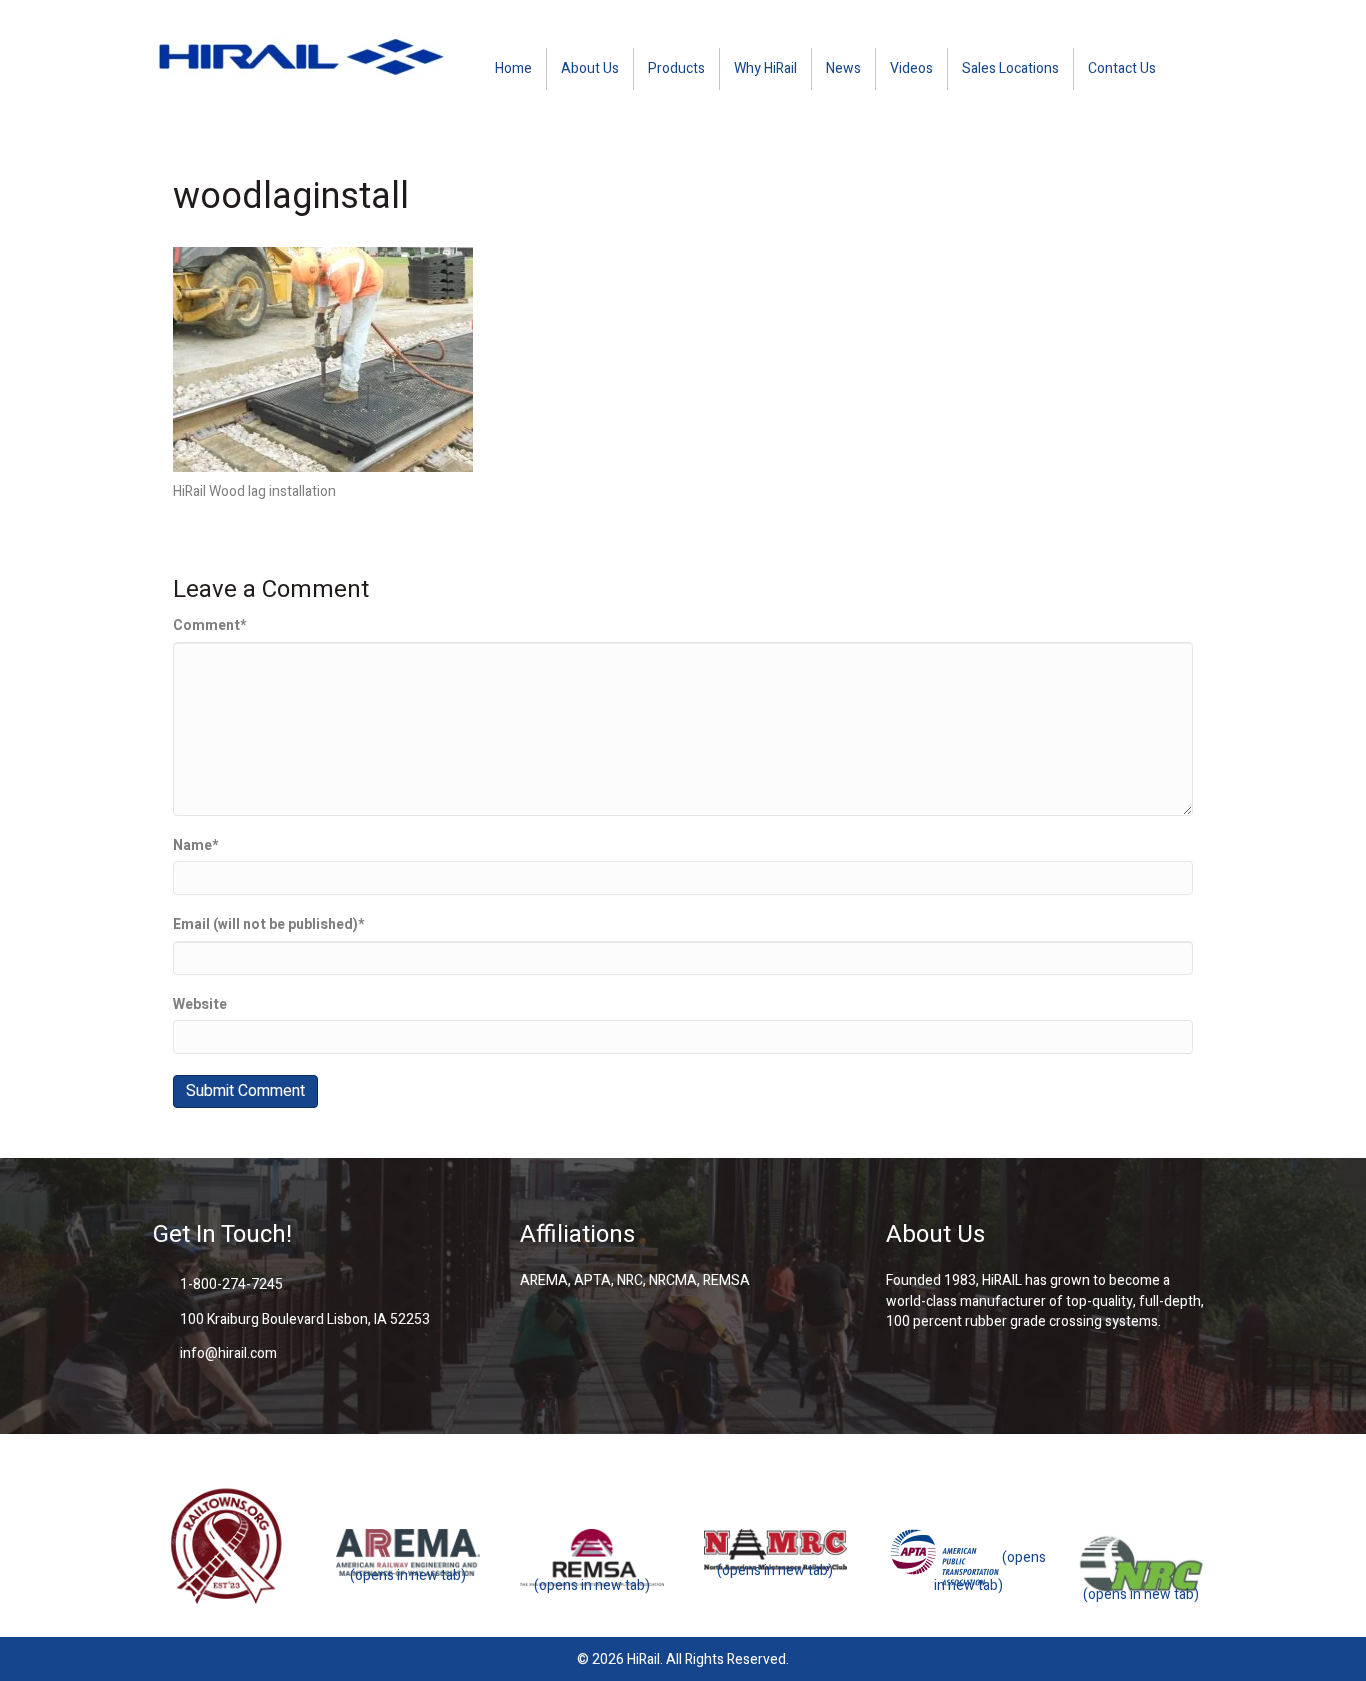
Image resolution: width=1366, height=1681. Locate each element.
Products (676, 68)
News (843, 68)
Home (513, 68)
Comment (209, 626)
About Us (590, 68)
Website (200, 1005)
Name (195, 846)
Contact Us (1122, 68)
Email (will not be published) (268, 925)
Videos (911, 68)
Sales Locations (1010, 68)
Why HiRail (765, 68)
